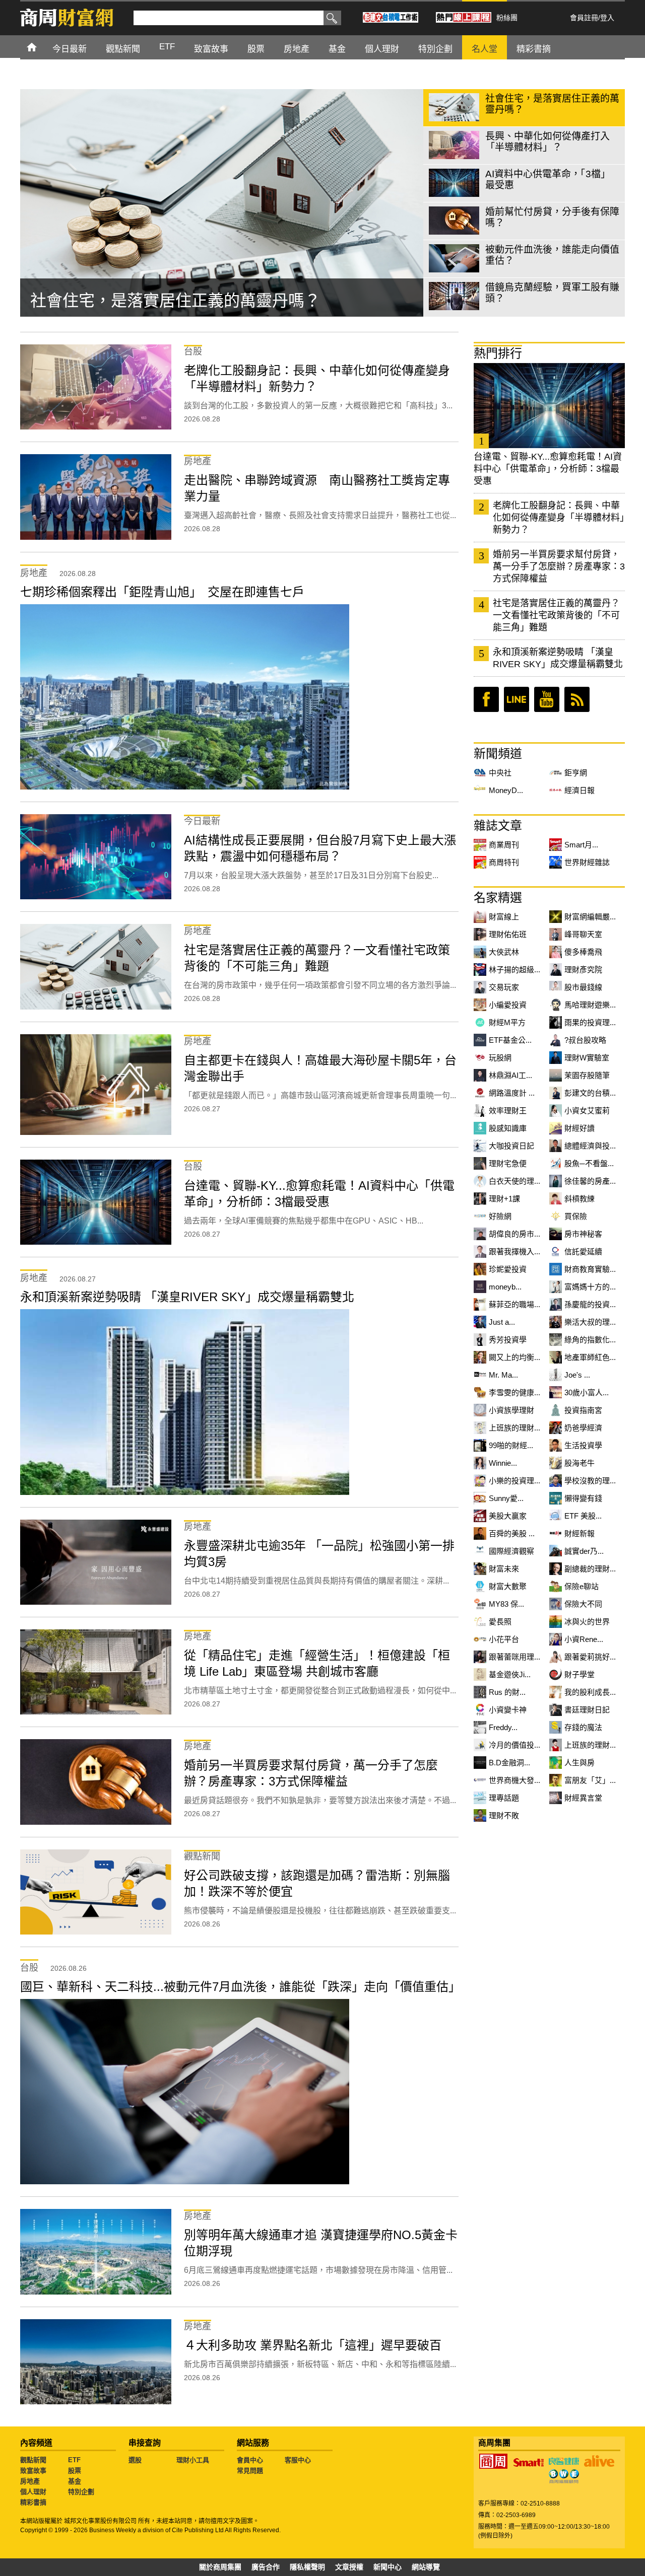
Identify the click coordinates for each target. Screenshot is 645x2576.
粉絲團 (507, 18)
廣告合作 (266, 2567)
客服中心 (298, 2460)
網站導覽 (426, 2567)
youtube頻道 (547, 699)
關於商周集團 (220, 2567)
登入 (607, 18)
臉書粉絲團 (486, 699)
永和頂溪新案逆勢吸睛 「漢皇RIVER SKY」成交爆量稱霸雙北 (558, 658)
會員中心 (250, 2460)
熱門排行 (498, 353)
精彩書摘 (33, 2502)
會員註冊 (584, 18)
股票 (75, 2471)
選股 (135, 2460)
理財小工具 (193, 2460)
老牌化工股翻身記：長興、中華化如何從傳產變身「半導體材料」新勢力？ (559, 518)
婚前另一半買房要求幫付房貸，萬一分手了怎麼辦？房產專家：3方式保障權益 (559, 566)
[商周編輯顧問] (564, 2476)
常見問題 (250, 2471)
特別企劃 (81, 2492)
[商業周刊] (493, 2461)
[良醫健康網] (564, 2461)
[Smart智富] (529, 2463)
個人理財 (33, 2492)
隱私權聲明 (307, 2567)
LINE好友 (517, 699)
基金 (75, 2481)
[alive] (599, 2461)
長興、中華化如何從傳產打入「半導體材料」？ (200, 301)
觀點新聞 (33, 2460)
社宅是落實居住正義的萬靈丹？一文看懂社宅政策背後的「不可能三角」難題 (556, 615)
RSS (577, 699)
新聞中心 (388, 2567)
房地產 (30, 2481)
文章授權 (349, 2567)
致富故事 (33, 2471)
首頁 (41, 47)
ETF (74, 2460)
